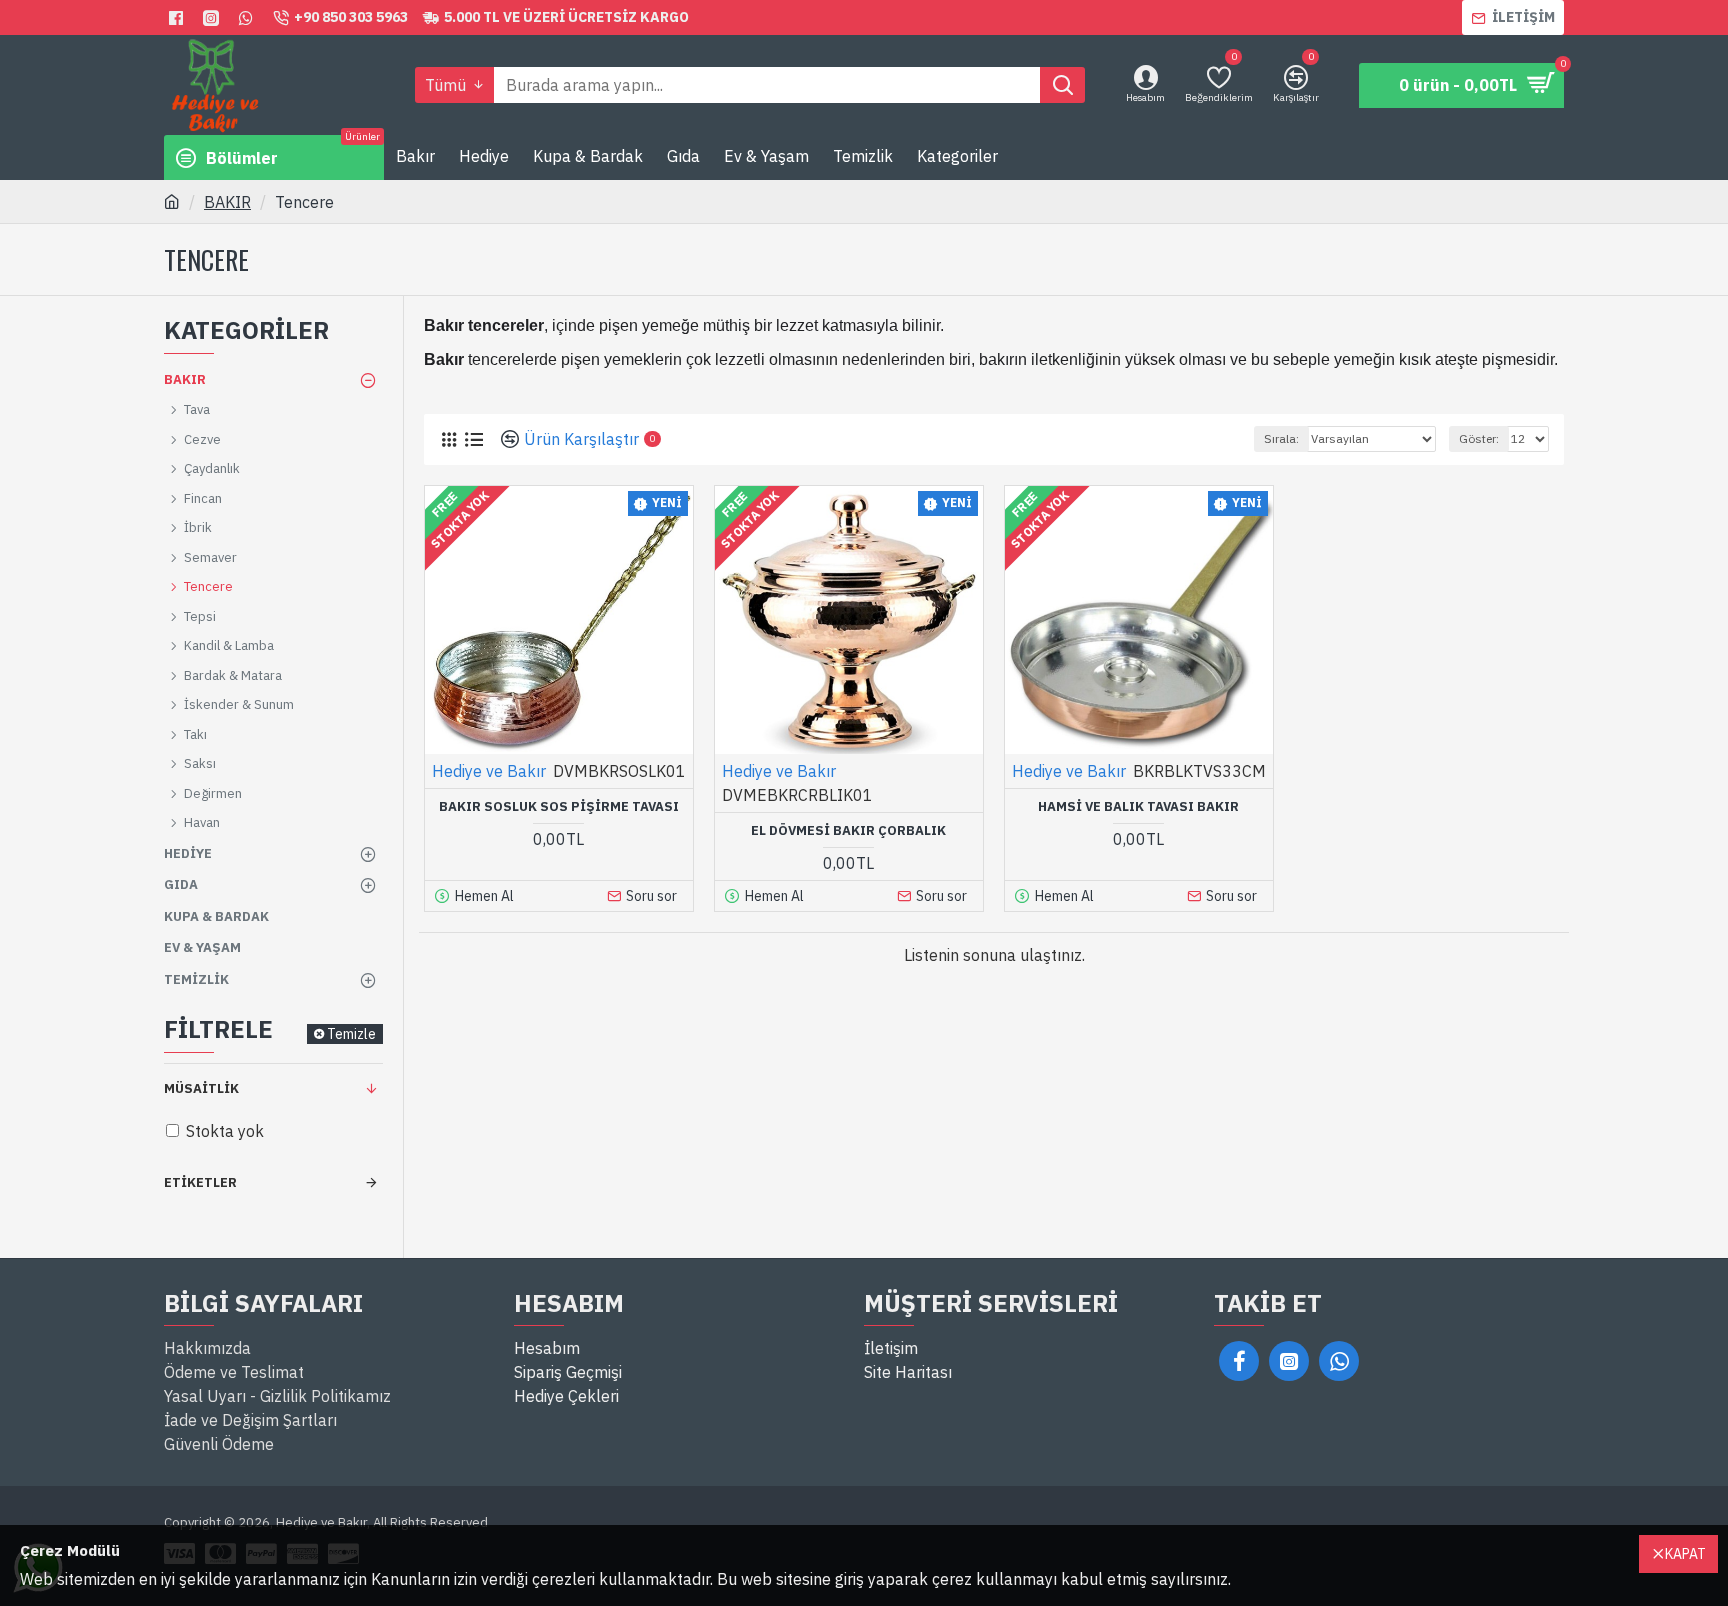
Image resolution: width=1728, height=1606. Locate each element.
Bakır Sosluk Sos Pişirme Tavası (559, 807)
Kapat (1685, 1554)
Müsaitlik (201, 1088)
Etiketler (200, 1182)
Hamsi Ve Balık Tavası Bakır (1138, 807)
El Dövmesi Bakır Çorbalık (848, 831)
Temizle (351, 1034)
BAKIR (227, 202)
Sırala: (1281, 438)
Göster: (1479, 438)
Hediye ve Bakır (489, 771)
